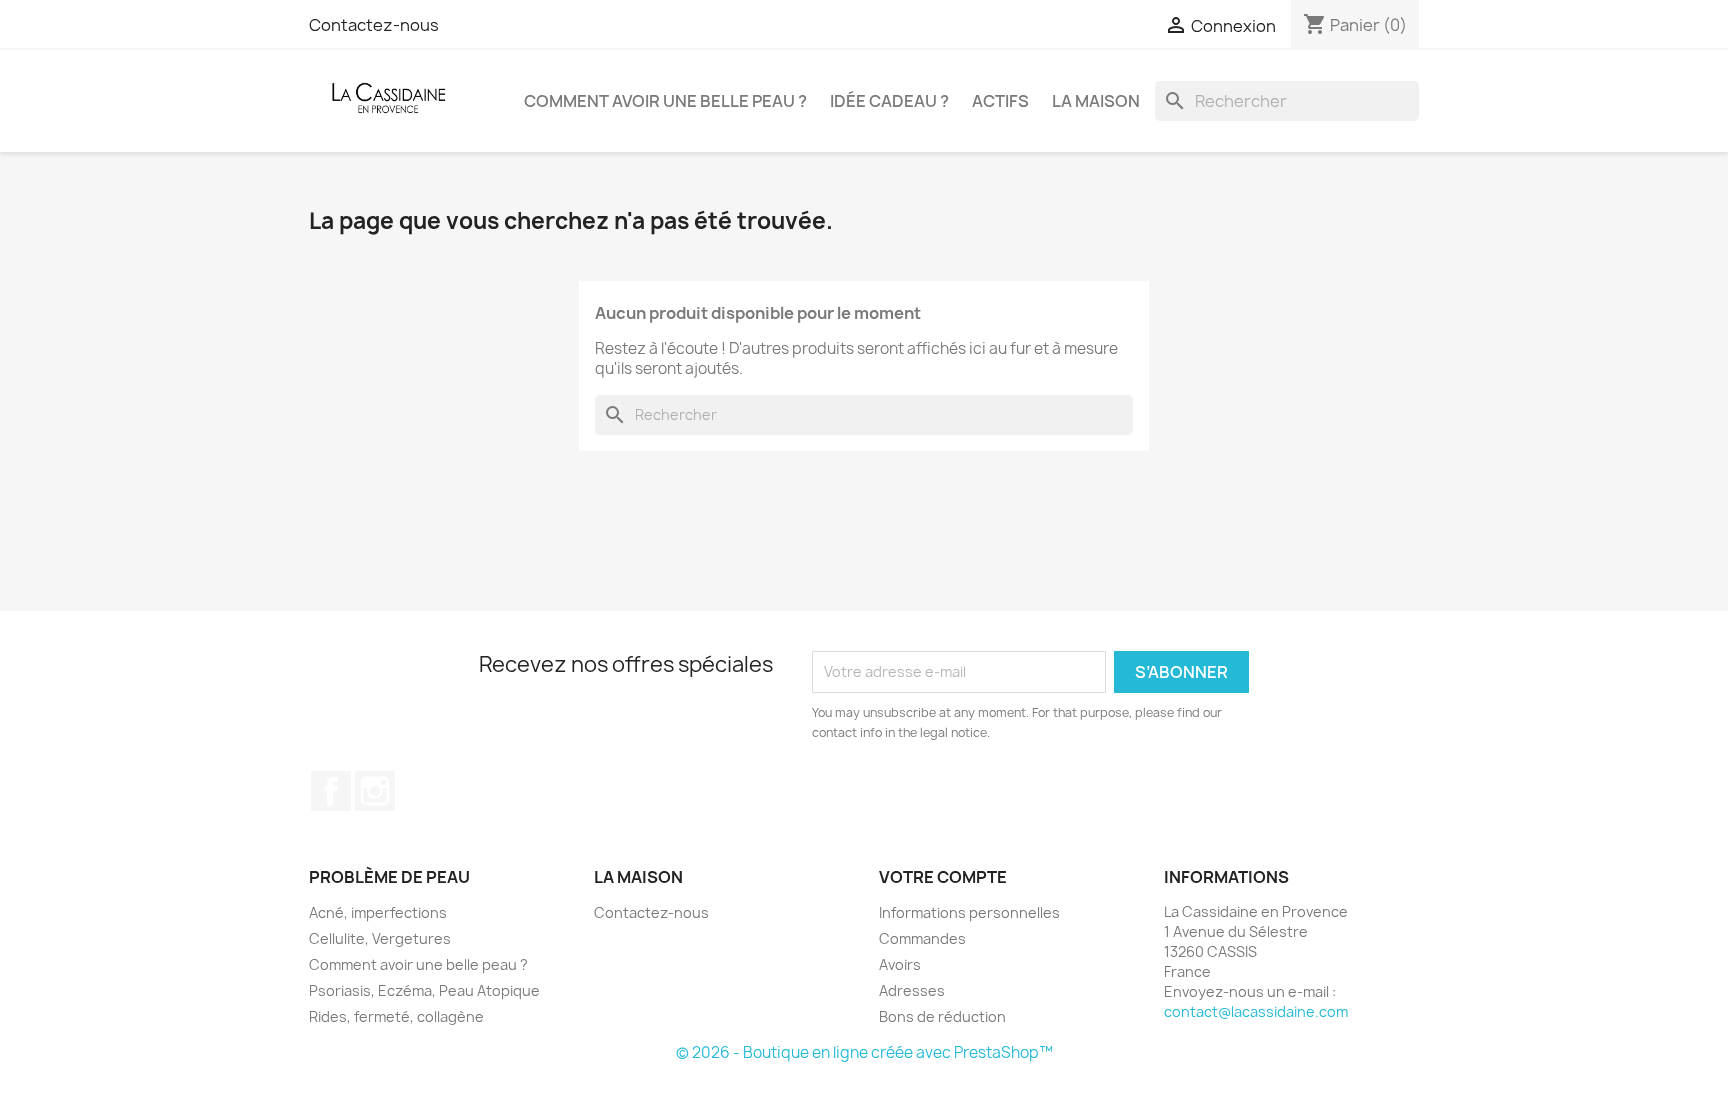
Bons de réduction (942, 1016)
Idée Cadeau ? (889, 101)
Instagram (375, 791)
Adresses (912, 990)
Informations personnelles (969, 912)
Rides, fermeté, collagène (396, 1016)
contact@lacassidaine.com (1256, 1011)
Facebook (331, 791)
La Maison (1096, 101)
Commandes (922, 938)
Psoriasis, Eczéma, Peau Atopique (424, 990)
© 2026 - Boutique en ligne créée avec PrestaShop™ (864, 1052)
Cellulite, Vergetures (380, 938)
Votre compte (943, 877)
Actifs (1000, 101)
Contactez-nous (374, 25)
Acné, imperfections (378, 912)
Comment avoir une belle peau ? (665, 101)
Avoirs (900, 964)
